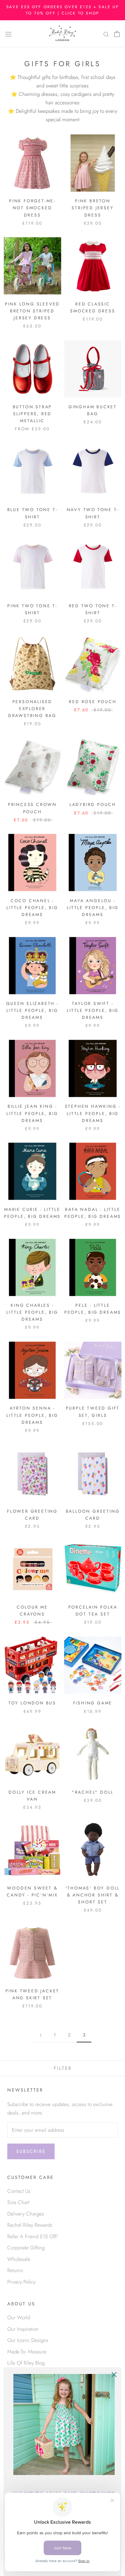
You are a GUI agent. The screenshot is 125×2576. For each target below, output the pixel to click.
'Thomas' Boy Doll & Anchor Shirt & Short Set (93, 1895)
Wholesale (19, 2259)
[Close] (114, 2375)
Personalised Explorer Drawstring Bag (32, 709)
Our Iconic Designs (28, 2340)
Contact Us (19, 2191)
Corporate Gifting (26, 2248)
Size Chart (18, 2202)
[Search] (106, 34)
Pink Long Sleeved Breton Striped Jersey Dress (32, 311)
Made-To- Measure (27, 2352)
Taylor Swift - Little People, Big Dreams (93, 1010)
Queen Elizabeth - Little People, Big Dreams (32, 1010)
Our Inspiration (23, 2329)
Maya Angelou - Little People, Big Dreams (93, 908)
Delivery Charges (26, 2214)
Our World (19, 2317)
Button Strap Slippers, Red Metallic (32, 414)
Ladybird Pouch (93, 804)
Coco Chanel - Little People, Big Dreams (32, 908)
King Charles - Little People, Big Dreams (32, 1312)
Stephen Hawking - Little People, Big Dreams (93, 1113)
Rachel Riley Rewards (30, 2225)
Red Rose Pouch (93, 702)
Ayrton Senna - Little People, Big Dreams (32, 1415)
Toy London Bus (32, 1703)
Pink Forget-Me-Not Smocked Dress (32, 208)
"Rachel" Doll (93, 1792)
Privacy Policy (21, 2282)
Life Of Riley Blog (26, 2363)
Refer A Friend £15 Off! (33, 2236)
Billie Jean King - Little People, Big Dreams (32, 1113)
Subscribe (31, 2151)
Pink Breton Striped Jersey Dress (93, 208)
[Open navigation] (8, 34)
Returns (15, 2270)
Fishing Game (93, 1703)
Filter (63, 2068)
